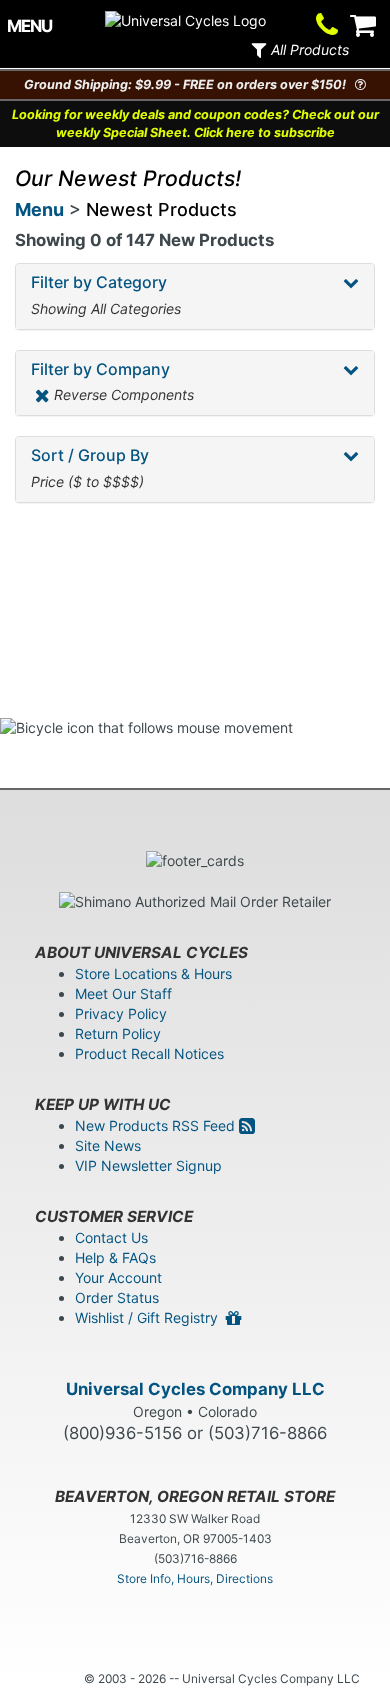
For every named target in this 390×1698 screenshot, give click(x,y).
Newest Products (161, 209)
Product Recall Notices (149, 1053)
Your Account (118, 1277)
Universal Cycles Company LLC (195, 1389)
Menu (39, 209)
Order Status (117, 1297)
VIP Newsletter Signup (148, 1165)
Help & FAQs (115, 1257)
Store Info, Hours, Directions (195, 1578)
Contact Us (111, 1237)
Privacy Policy (121, 1013)
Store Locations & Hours (153, 973)
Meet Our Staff (123, 993)
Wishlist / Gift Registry (150, 1317)
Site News (108, 1145)
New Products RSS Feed (157, 1125)
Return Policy (118, 1033)
